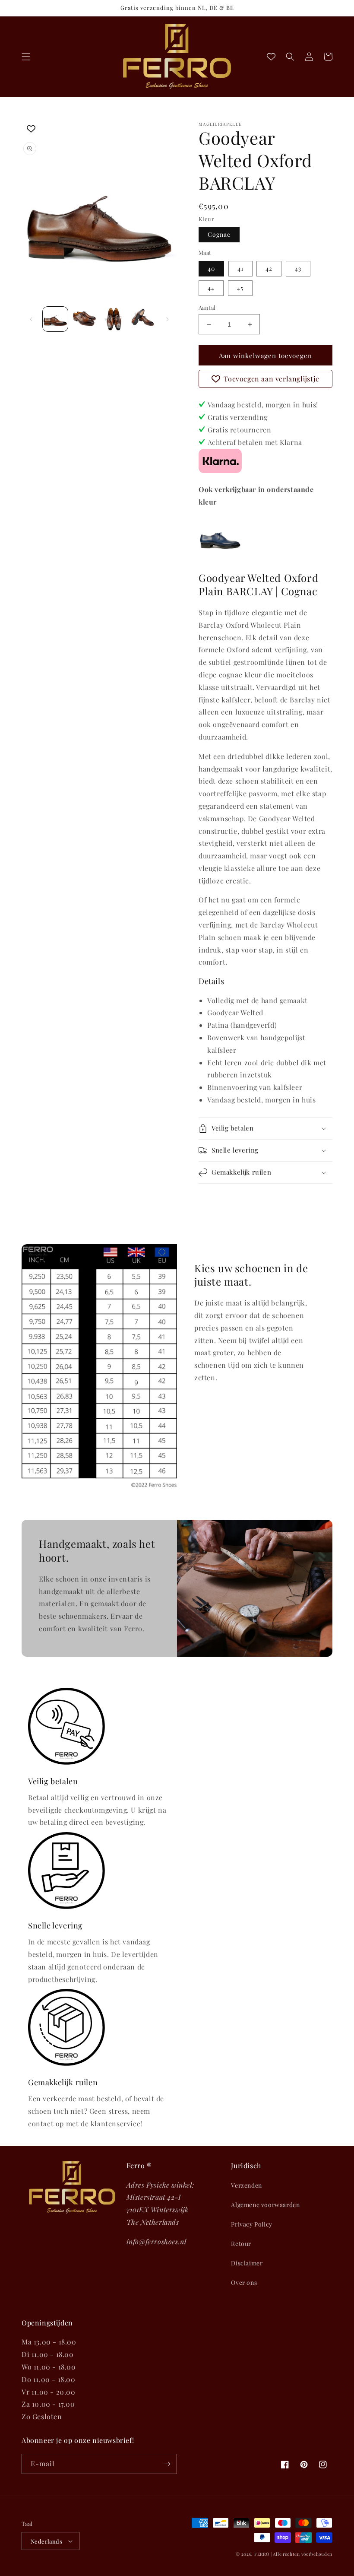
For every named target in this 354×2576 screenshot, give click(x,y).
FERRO (262, 2554)
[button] (26, 57)
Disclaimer (247, 2263)
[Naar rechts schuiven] (168, 319)
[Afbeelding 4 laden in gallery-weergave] (143, 319)
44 (211, 288)
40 (211, 268)
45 (240, 288)
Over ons (244, 2282)
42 (269, 268)
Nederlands (46, 2541)
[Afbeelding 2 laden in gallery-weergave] (85, 319)
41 (240, 268)
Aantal (207, 307)
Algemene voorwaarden (265, 2205)
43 (298, 268)
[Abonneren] (167, 2464)
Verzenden (246, 2185)
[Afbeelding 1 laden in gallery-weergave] (55, 319)
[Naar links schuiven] (31, 319)
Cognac (219, 234)
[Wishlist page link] (271, 57)
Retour (241, 2244)
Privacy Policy (251, 2224)
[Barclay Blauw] (220, 556)
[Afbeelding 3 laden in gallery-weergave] (114, 319)
